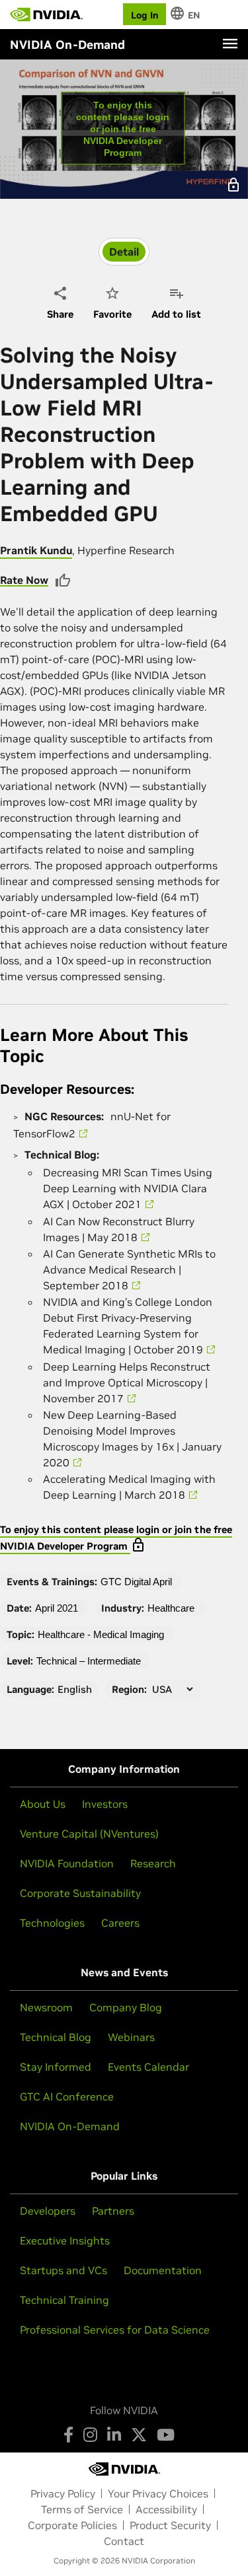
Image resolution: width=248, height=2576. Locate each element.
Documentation (163, 2270)
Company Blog (126, 2007)
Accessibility (166, 2509)
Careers (120, 1923)
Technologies (52, 1923)
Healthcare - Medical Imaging (101, 1634)
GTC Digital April (136, 1582)
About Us (43, 1804)
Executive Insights (65, 2240)
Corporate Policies (72, 2525)
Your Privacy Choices (158, 2493)
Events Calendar (148, 2067)
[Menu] (230, 44)
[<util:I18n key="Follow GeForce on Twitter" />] (139, 2435)
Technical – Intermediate (89, 1661)
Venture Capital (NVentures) (89, 1834)
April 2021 (57, 1608)
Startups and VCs (63, 2270)
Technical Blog (56, 2037)
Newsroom (46, 2007)
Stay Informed (56, 2067)
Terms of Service (82, 2509)
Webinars (131, 2037)
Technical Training (64, 2300)
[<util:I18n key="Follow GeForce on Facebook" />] (68, 2435)
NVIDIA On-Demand (70, 2126)
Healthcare (171, 1608)
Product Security (170, 2525)
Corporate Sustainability (80, 1893)
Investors (105, 1804)
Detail (124, 252)
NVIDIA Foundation (67, 1863)
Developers (48, 2211)
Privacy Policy (63, 2493)
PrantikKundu (36, 550)
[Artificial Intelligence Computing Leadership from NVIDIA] (46, 15)
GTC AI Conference (67, 2096)
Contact (124, 2541)
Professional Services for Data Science (115, 2330)
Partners (113, 2211)
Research (153, 1863)
